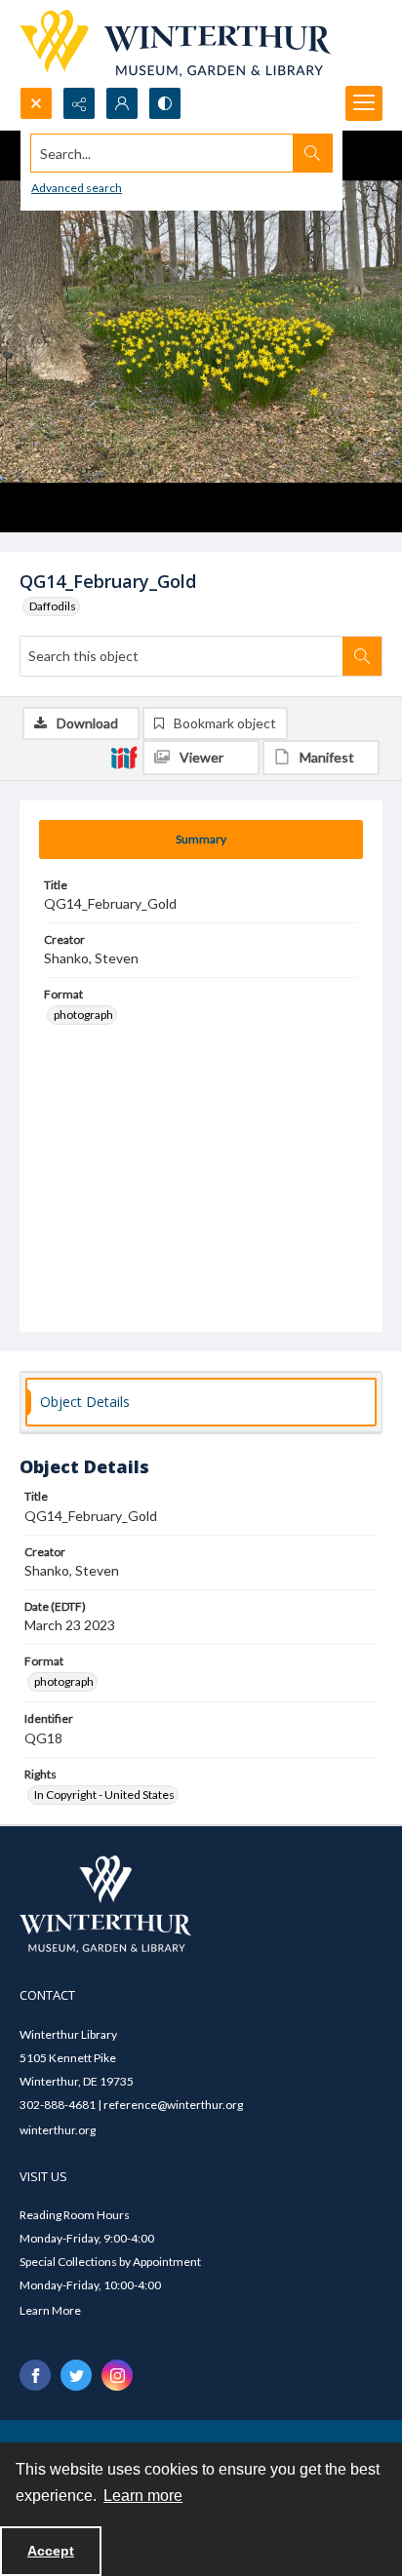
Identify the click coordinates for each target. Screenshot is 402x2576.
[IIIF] (124, 757)
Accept (51, 2551)
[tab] (201, 839)
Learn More (50, 2310)
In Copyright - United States (104, 1795)
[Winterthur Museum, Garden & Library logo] (175, 43)
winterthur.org (58, 2130)
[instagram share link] (117, 2375)
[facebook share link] (35, 2375)
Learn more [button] (143, 2496)
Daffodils (53, 606)
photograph (83, 1015)
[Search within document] (362, 656)
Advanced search (77, 188)
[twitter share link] (76, 2375)
